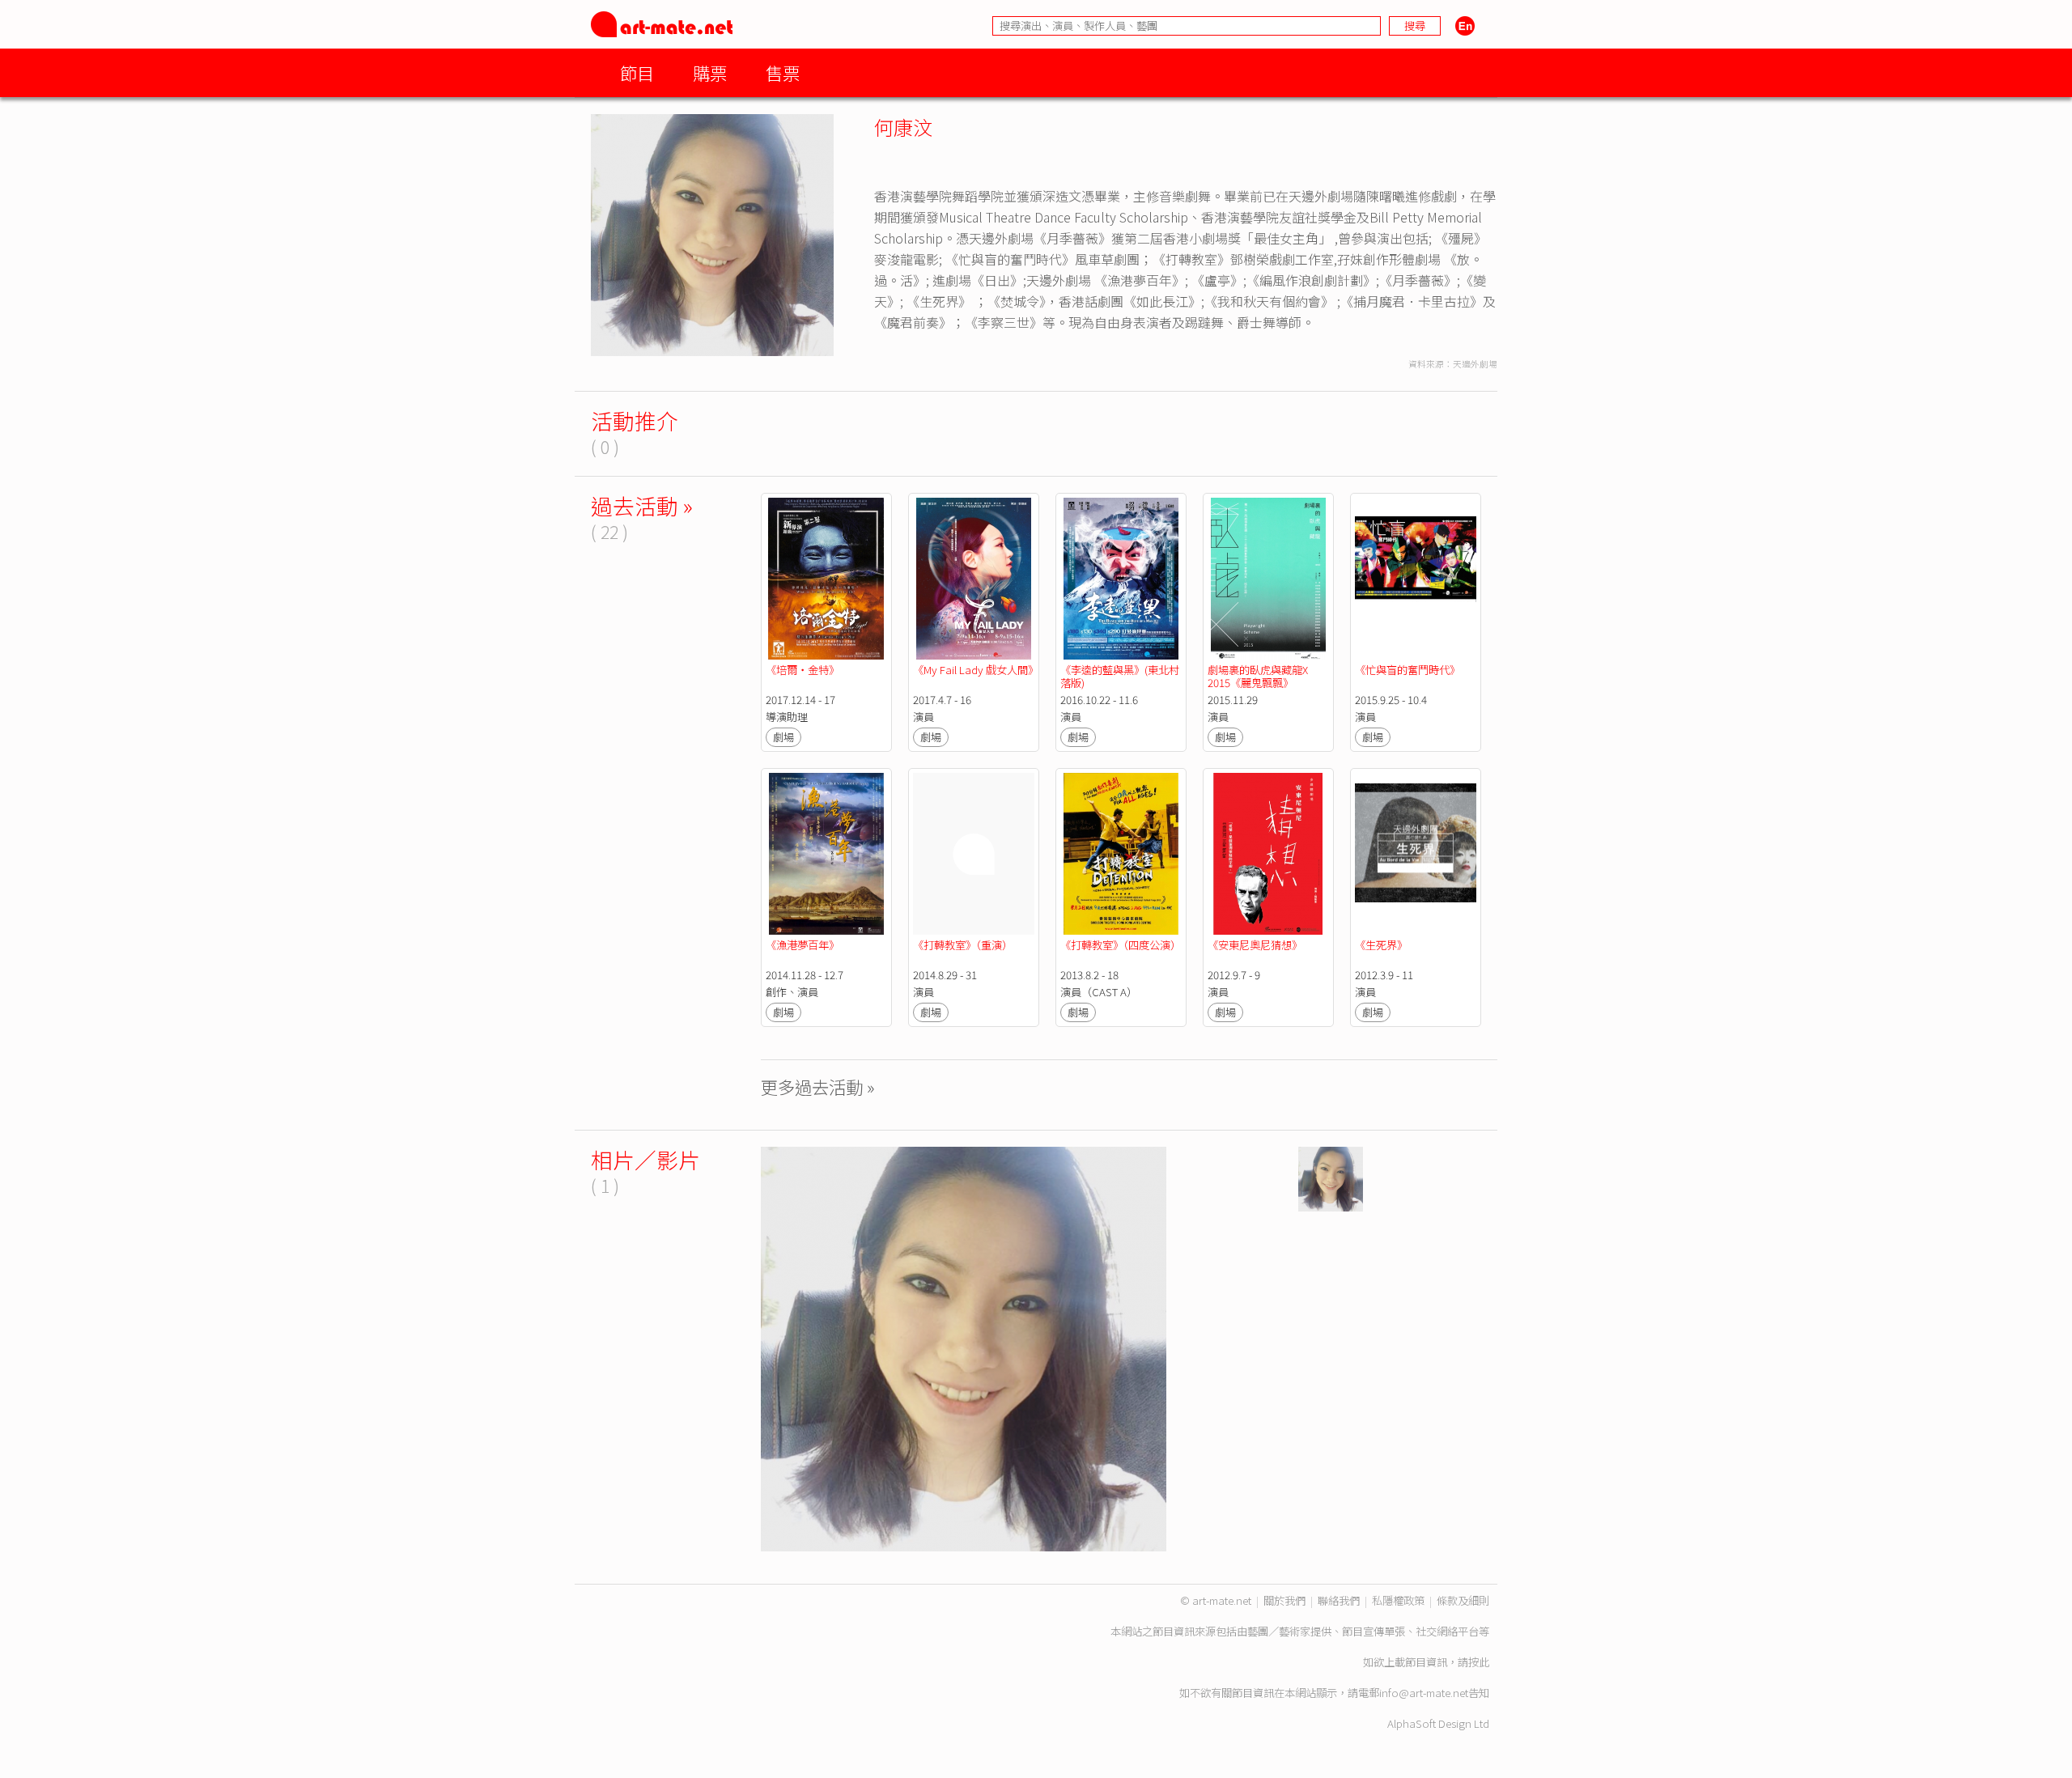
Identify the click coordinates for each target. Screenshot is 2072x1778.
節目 (637, 72)
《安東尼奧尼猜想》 (1255, 945)
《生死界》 (1381, 945)
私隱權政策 (1398, 1600)
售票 (783, 72)
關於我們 (1284, 1600)
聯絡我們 (1339, 1600)
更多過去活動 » (818, 1086)
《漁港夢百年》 (802, 945)
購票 (710, 72)
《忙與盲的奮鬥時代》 (1408, 670)
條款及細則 (1463, 1600)
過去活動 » (642, 505)
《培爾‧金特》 (804, 670)
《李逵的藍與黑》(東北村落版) (1120, 676)
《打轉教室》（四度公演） (1121, 945)
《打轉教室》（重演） (963, 945)
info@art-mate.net (1424, 1693)
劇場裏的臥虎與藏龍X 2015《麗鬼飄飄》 (1259, 676)
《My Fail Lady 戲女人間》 (976, 670)
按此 (1479, 1662)
